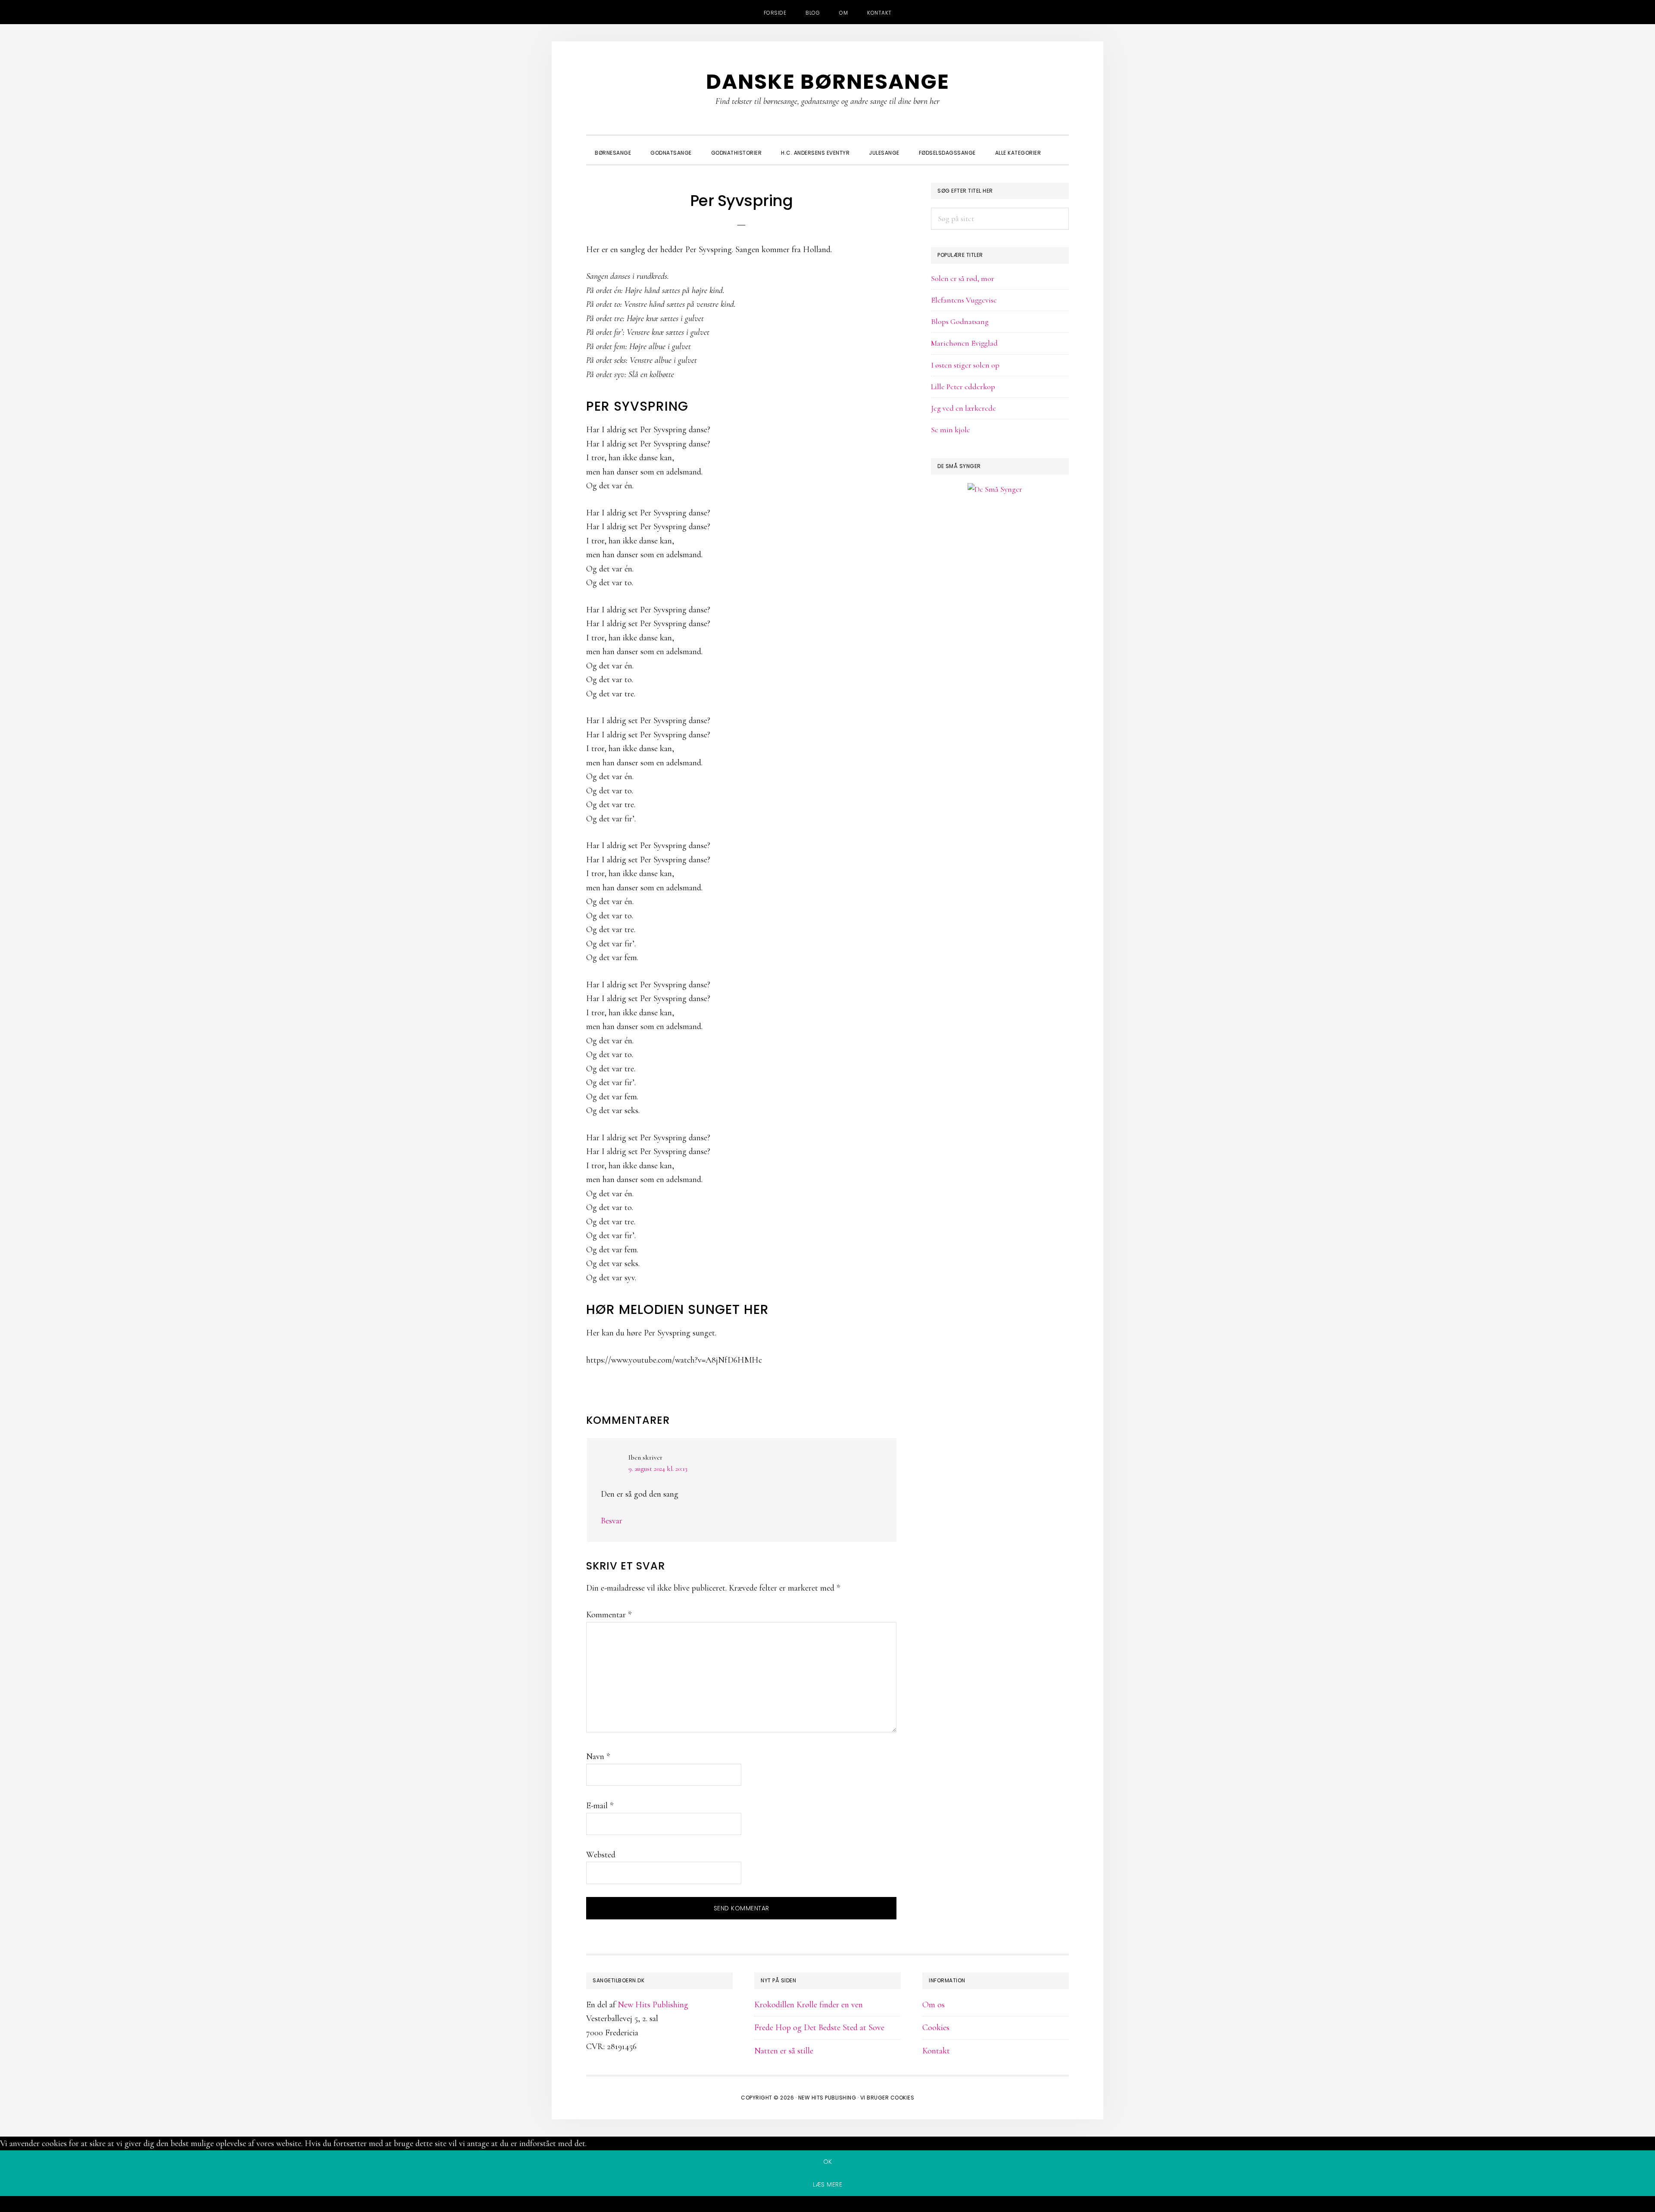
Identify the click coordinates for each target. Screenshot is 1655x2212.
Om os (934, 2005)
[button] (1060, 145)
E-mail (600, 1806)
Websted (601, 1855)
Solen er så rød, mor (963, 278)
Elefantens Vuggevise (964, 300)
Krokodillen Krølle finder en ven (809, 2005)
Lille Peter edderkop (963, 387)
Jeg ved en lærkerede (963, 408)
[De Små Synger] (1000, 531)
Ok (828, 2162)
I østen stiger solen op (965, 365)
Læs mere (827, 2184)
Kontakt (936, 2051)
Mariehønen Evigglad (964, 343)
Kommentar (609, 1615)
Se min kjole (951, 430)
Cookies (936, 2028)
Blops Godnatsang (960, 321)
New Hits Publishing (653, 2005)
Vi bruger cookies (887, 2098)
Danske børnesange (828, 82)
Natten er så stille (784, 2051)
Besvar (612, 1521)
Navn (598, 1756)
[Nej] (827, 2206)
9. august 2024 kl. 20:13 (658, 1469)
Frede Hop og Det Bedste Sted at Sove (819, 2028)
